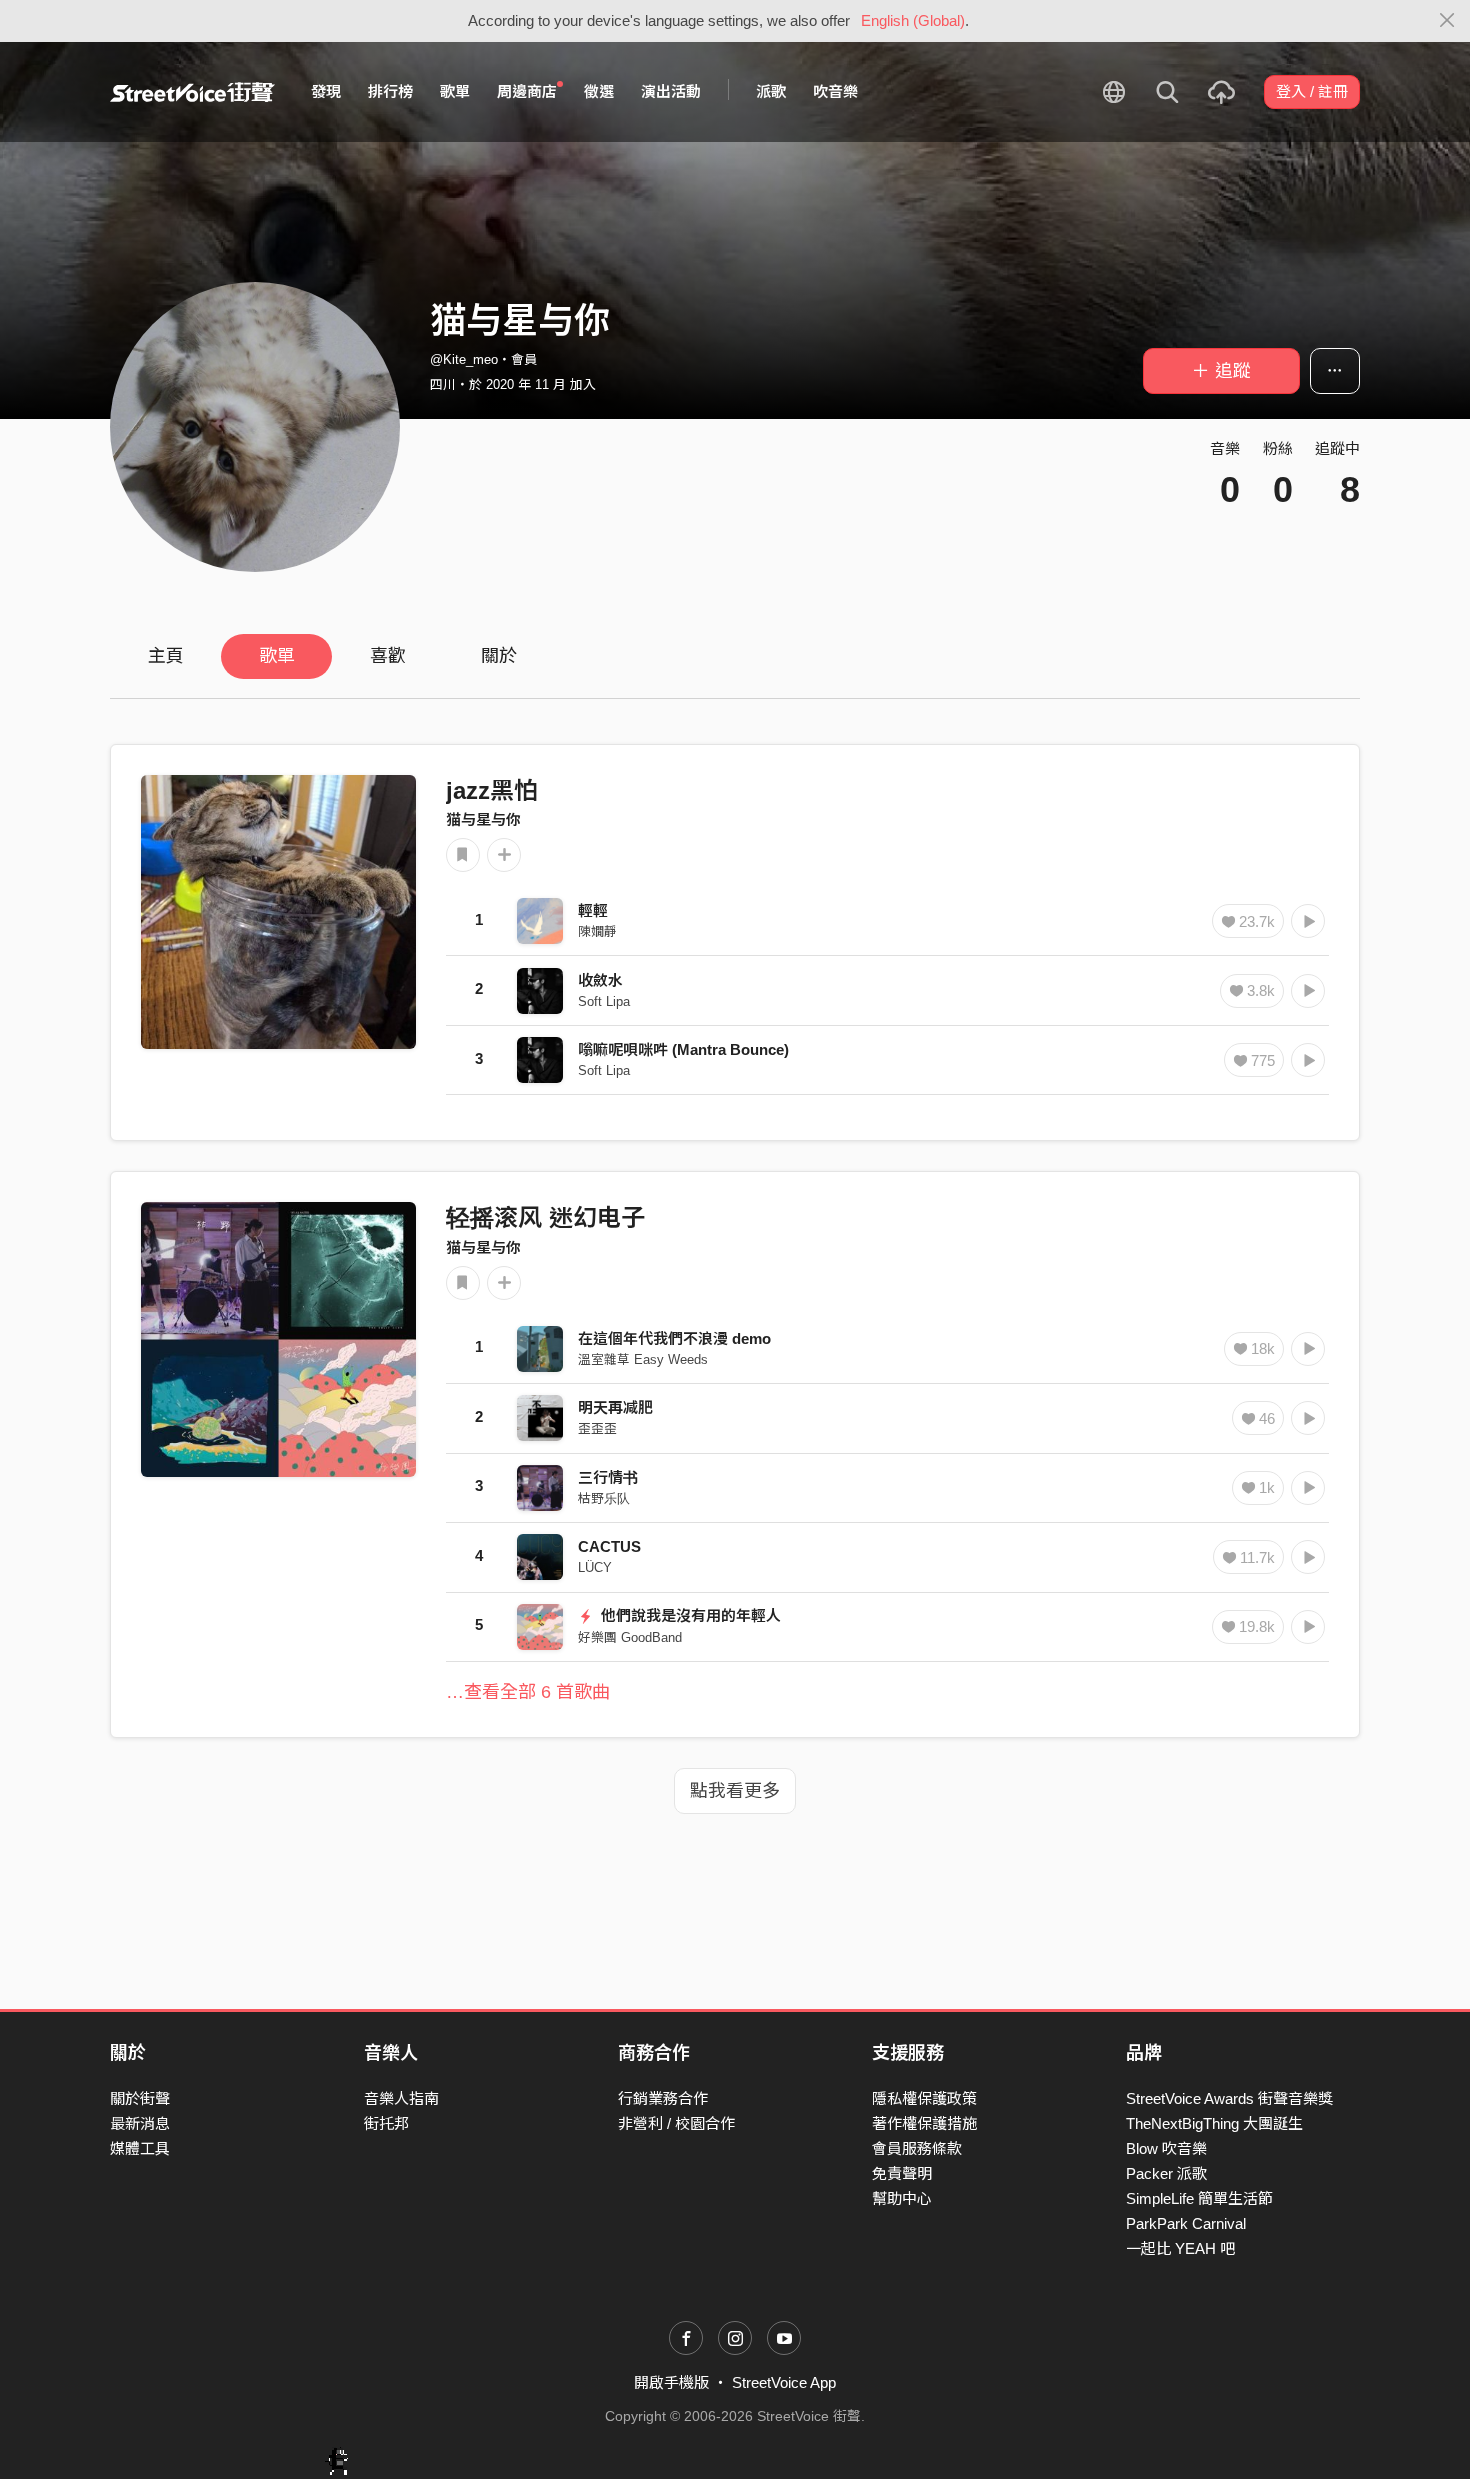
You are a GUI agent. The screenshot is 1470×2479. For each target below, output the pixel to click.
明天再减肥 (615, 1407)
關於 (499, 656)
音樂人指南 (401, 2098)
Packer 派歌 (1166, 2173)
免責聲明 (902, 2173)
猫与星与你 (483, 819)
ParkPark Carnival (1186, 2223)
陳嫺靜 (597, 931)
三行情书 (608, 1477)
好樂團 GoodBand (630, 1637)
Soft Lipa (604, 1001)
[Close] (1447, 21)
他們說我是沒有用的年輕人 (689, 1615)
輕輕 (593, 910)
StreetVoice (192, 92)
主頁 (166, 656)
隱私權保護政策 (924, 2098)
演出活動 (671, 91)
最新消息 (140, 2123)
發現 (326, 91)
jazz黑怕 (492, 790)
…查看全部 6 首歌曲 (528, 1692)
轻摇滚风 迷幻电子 (545, 1217)
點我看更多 (735, 1791)
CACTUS (609, 1546)
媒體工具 (140, 2148)
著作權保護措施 (924, 2123)
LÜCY (595, 1567)
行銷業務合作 (663, 2098)
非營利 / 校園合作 (676, 2123)
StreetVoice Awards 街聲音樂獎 (1229, 2098)
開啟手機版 (671, 2382)
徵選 (599, 91)
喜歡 (388, 656)
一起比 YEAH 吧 (1180, 2248)
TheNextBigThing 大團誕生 (1214, 2123)
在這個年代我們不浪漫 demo (674, 1338)
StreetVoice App (784, 2382)
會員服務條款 (917, 2148)
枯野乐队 (604, 1498)
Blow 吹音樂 (1166, 2148)
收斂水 (600, 980)
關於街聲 (140, 2098)
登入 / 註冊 (1312, 91)
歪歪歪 (597, 1428)
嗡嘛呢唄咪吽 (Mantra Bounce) (683, 1049)
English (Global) (913, 20)
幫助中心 (902, 2198)
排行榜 (390, 91)
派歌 (771, 91)
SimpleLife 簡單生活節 (1199, 2198)
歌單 (455, 91)
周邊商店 (527, 91)
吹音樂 (835, 91)
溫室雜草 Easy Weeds (643, 1359)
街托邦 (386, 2123)
